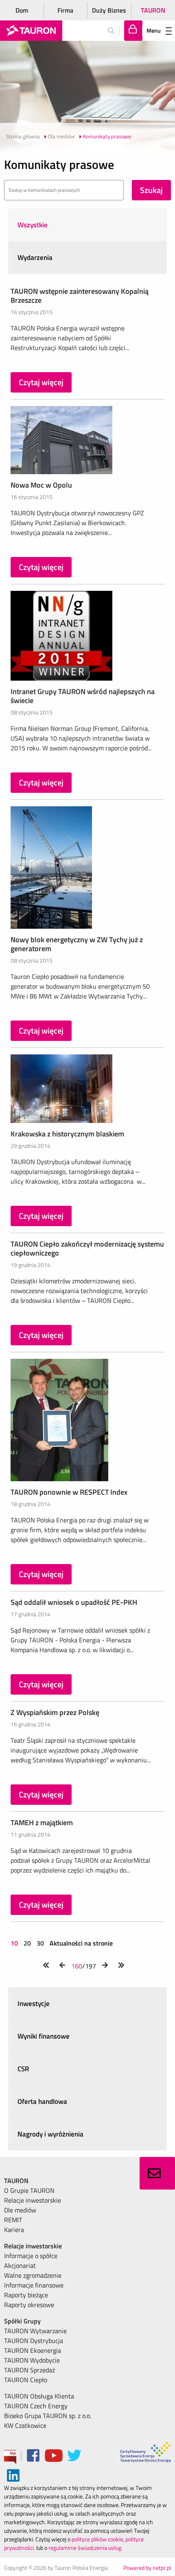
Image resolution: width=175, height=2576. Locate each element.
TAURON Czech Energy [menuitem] (36, 2406)
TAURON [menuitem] (16, 2181)
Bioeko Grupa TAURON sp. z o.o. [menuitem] (48, 2416)
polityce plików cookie (97, 2539)
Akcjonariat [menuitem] (20, 2265)
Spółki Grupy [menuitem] (22, 2321)
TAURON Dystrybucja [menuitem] (34, 2341)
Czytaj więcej (41, 382)
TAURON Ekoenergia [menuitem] (33, 2350)
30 (40, 1943)
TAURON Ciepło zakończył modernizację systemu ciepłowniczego (87, 1248)
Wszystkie (33, 225)
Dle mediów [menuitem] (20, 2210)
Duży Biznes (109, 10)
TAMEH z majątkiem (42, 1823)
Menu (154, 30)
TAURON (153, 10)
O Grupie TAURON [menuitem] (29, 2190)
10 (15, 1943)
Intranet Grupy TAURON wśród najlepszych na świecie (83, 696)
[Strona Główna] (31, 31)
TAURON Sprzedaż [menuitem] (30, 2370)
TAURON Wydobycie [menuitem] (32, 2360)
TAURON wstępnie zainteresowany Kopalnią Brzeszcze (80, 296)
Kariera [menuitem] (14, 2230)
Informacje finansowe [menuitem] (34, 2285)
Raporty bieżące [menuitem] (26, 2295)
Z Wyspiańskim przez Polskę (55, 1712)
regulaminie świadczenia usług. (85, 2548)
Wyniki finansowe (44, 2036)
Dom (22, 10)
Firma (65, 10)
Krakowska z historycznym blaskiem (67, 1134)
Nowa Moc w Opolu (41, 485)
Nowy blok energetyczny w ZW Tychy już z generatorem (77, 944)
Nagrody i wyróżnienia (50, 2134)
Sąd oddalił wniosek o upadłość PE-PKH (74, 1602)
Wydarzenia (35, 257)
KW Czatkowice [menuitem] (25, 2425)
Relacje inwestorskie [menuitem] (33, 2200)
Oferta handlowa (42, 2101)
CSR (23, 2069)
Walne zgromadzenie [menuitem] (33, 2275)
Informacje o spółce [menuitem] (31, 2256)
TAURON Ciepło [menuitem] (26, 2380)
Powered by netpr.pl (147, 2568)
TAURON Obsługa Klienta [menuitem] (39, 2396)
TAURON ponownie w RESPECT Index (69, 1492)
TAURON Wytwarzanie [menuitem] (35, 2331)
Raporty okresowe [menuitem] (29, 2305)
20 (27, 1943)
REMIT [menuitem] (13, 2220)
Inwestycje (34, 2004)
